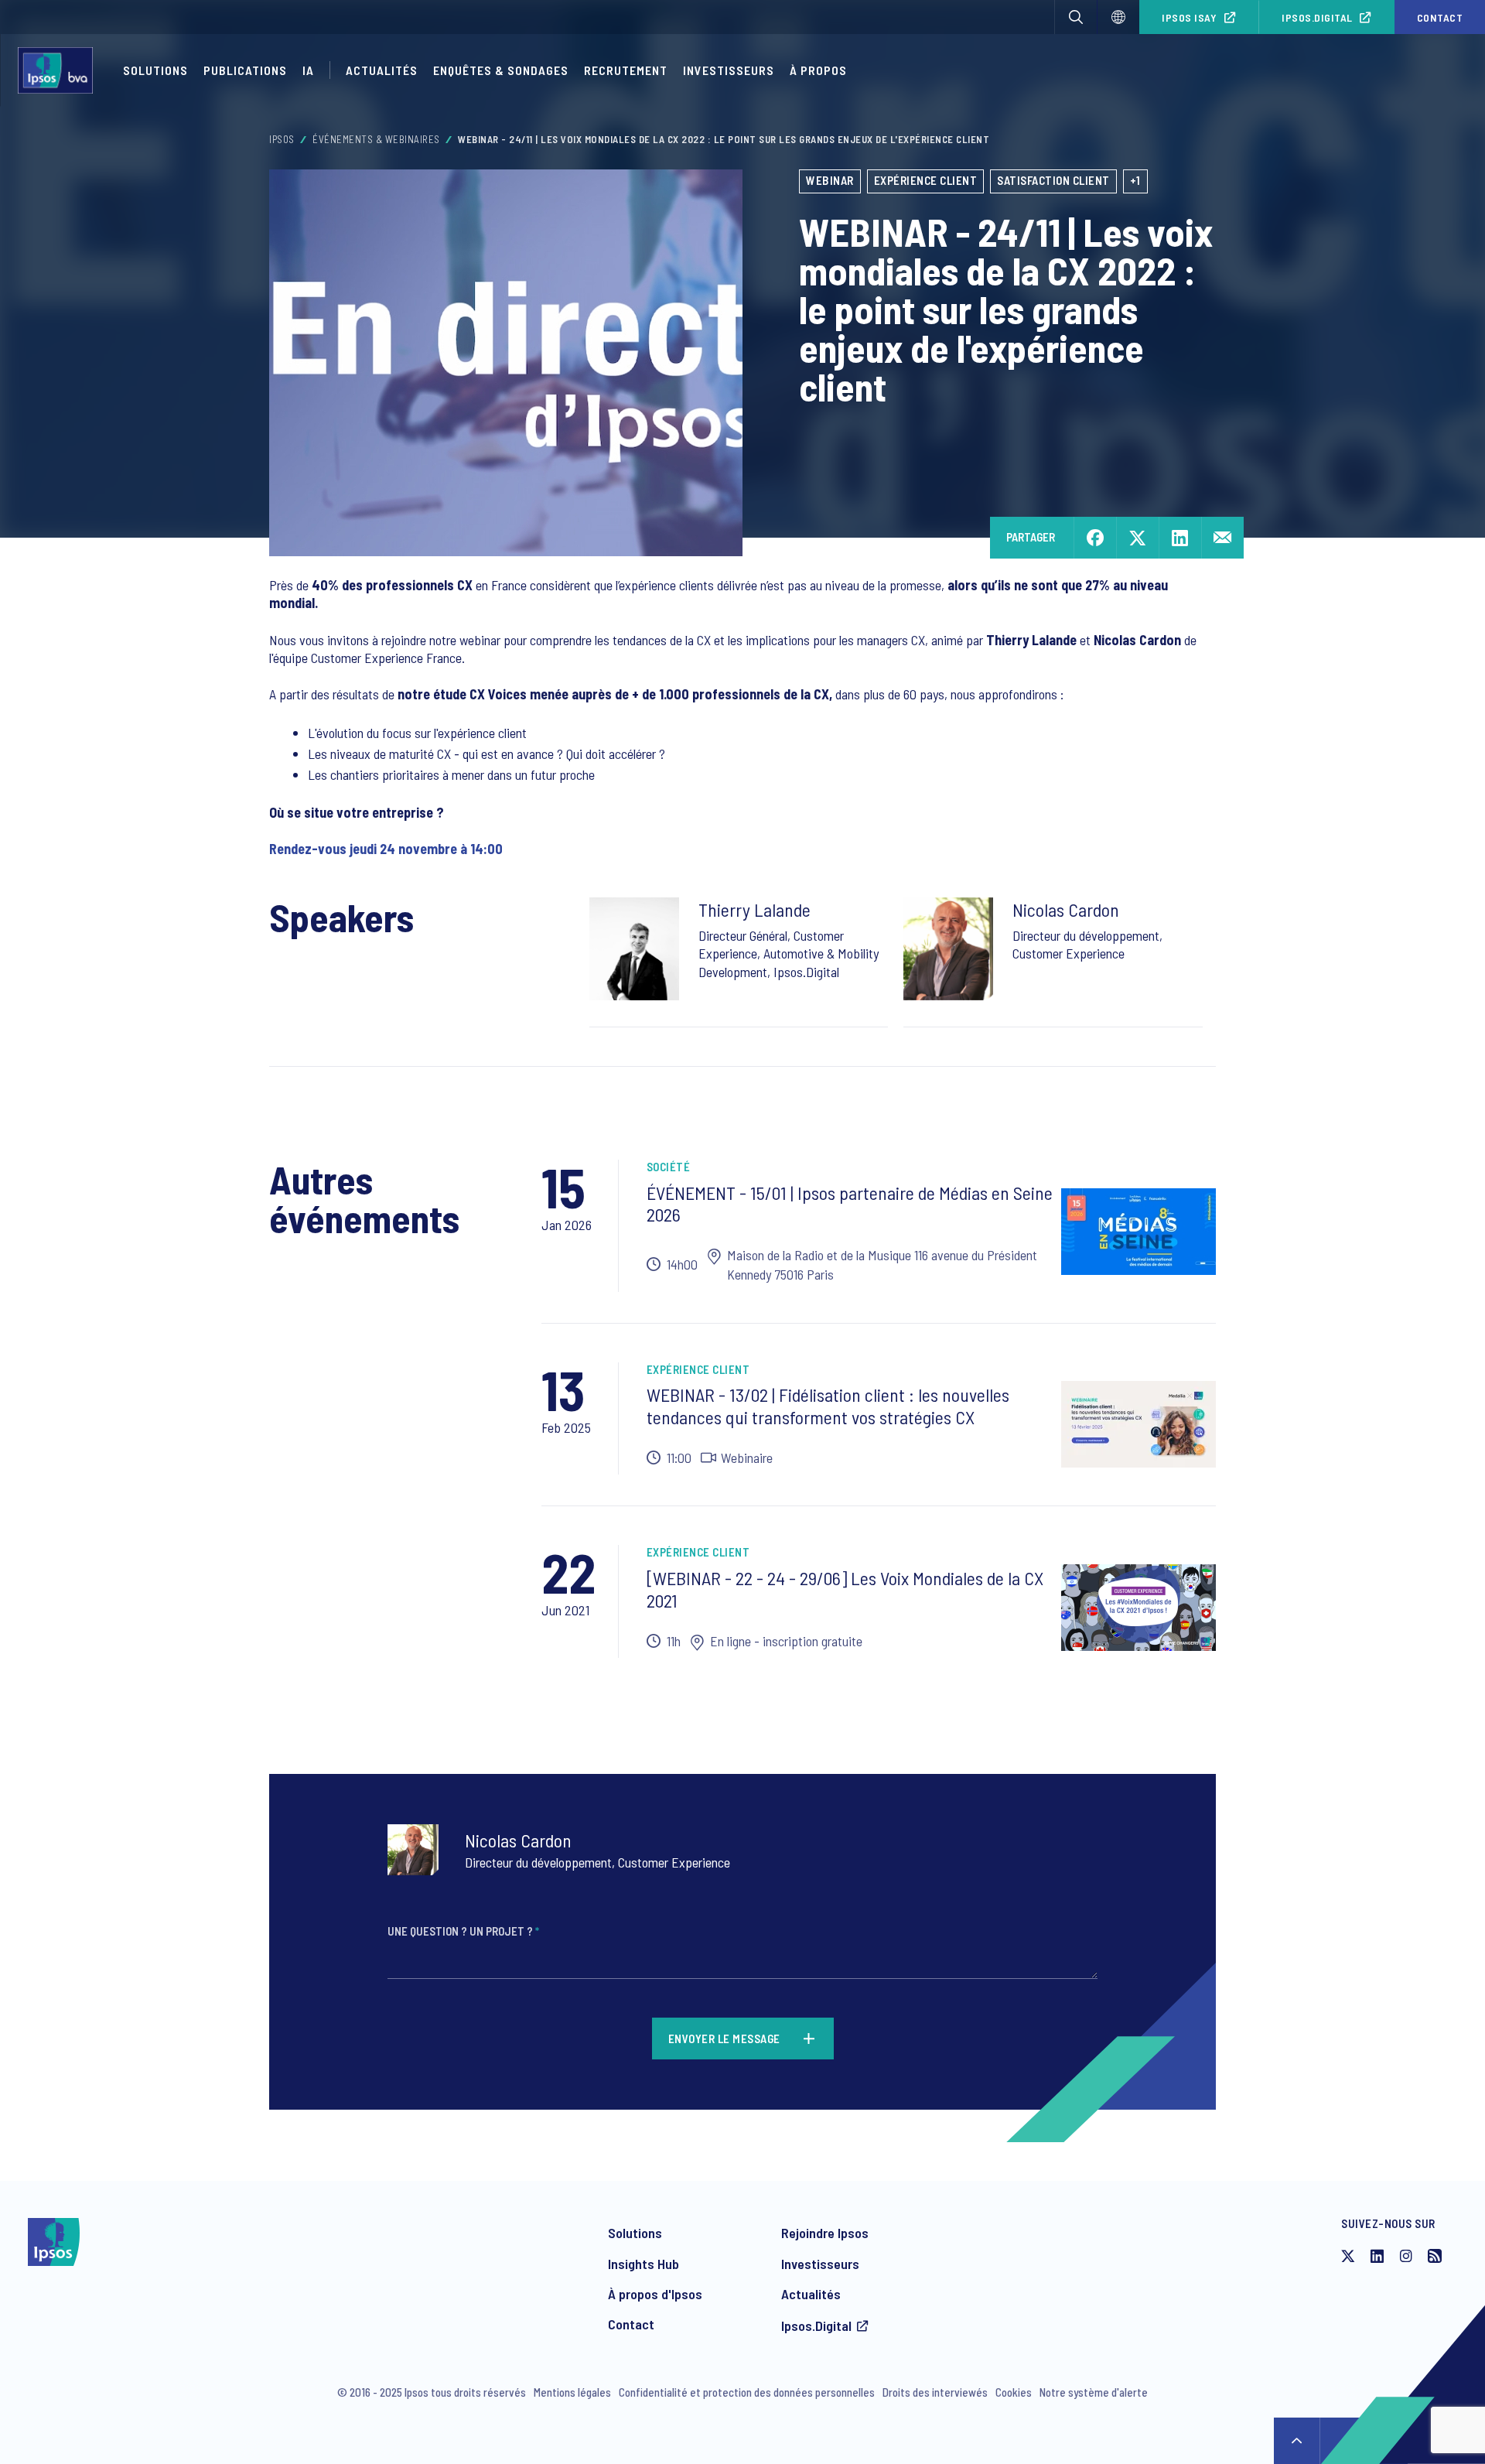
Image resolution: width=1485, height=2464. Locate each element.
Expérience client (926, 180)
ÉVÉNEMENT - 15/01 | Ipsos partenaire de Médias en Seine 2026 (850, 1204)
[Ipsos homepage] (59, 70)
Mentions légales (572, 2392)
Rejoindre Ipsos (825, 2233)
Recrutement (626, 70)
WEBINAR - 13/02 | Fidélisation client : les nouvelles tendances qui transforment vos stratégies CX (828, 1406)
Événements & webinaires (376, 139)
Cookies (1014, 2392)
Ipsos (282, 139)
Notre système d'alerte (1094, 2392)
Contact (631, 2324)
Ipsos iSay (1189, 17)
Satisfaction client (1053, 180)
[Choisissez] (1118, 17)
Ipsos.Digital (1317, 17)
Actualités (811, 2294)
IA (308, 70)
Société (669, 1167)
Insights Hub (643, 2264)
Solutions (155, 70)
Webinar (830, 180)
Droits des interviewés (935, 2392)
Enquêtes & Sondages (501, 70)
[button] (1076, 17)
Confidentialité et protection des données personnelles (747, 2392)
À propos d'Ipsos (655, 2294)
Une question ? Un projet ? (463, 1931)
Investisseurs (729, 70)
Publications (245, 70)
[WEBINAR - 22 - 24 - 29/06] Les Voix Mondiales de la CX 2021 (845, 1589)
